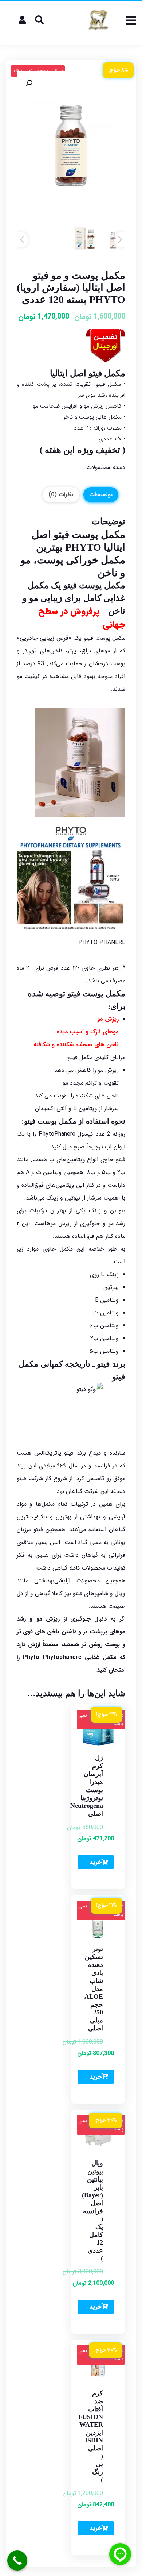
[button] (29, 83)
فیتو (61, 534)
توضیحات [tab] (101, 495)
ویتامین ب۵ (104, 1351)
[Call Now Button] (17, 2560)
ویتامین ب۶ (104, 1326)
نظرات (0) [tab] (61, 495)
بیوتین (111, 1287)
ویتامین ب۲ (104, 1338)
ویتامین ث (106, 1313)
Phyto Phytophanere (52, 1657)
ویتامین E (107, 1300)
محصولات (98, 467)
